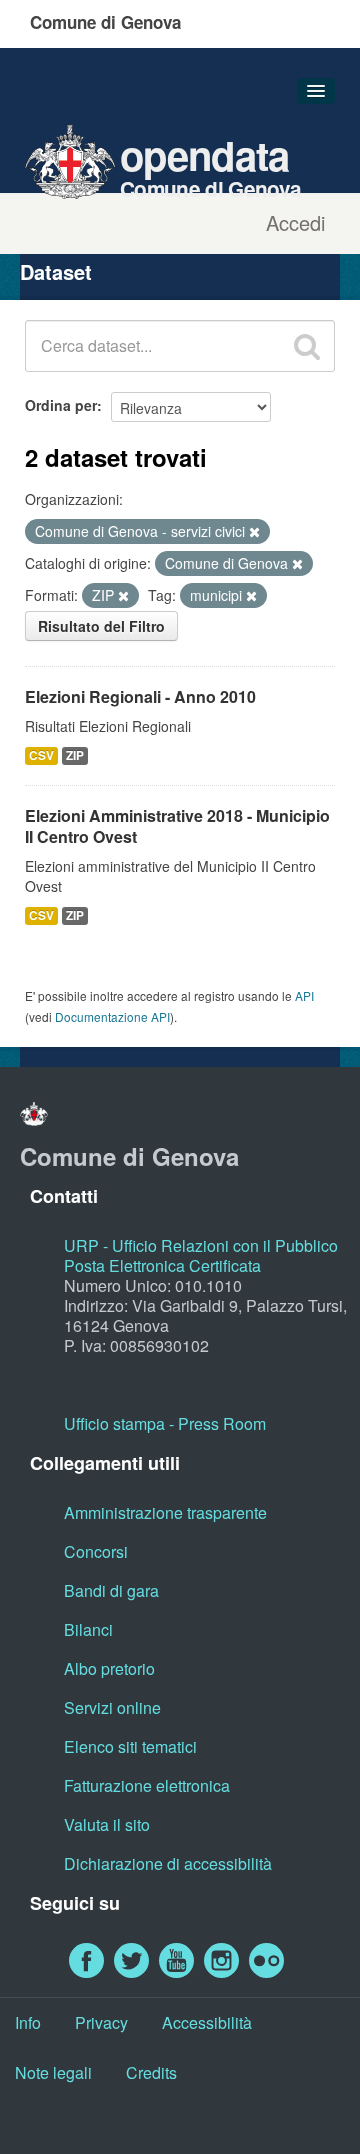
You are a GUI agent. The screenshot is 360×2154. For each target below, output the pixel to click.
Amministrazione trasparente (165, 1512)
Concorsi (96, 1551)
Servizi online (112, 1707)
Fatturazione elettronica (147, 1785)
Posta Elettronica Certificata (162, 1265)
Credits (151, 2072)
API (304, 995)
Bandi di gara (111, 1590)
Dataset (56, 271)
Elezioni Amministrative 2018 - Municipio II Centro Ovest (177, 826)
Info (28, 2022)
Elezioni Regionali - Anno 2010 (140, 696)
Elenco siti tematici (130, 1746)
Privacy (101, 2022)
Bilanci (88, 1629)
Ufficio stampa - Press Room (165, 1423)
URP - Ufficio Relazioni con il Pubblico (201, 1245)
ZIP (75, 755)
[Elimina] (254, 532)
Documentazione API (112, 1016)
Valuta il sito (107, 1824)
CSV (41, 755)
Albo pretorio (109, 1668)
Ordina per (61, 405)
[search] (307, 346)
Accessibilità (207, 2022)
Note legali (53, 2072)
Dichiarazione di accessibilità (168, 1863)
